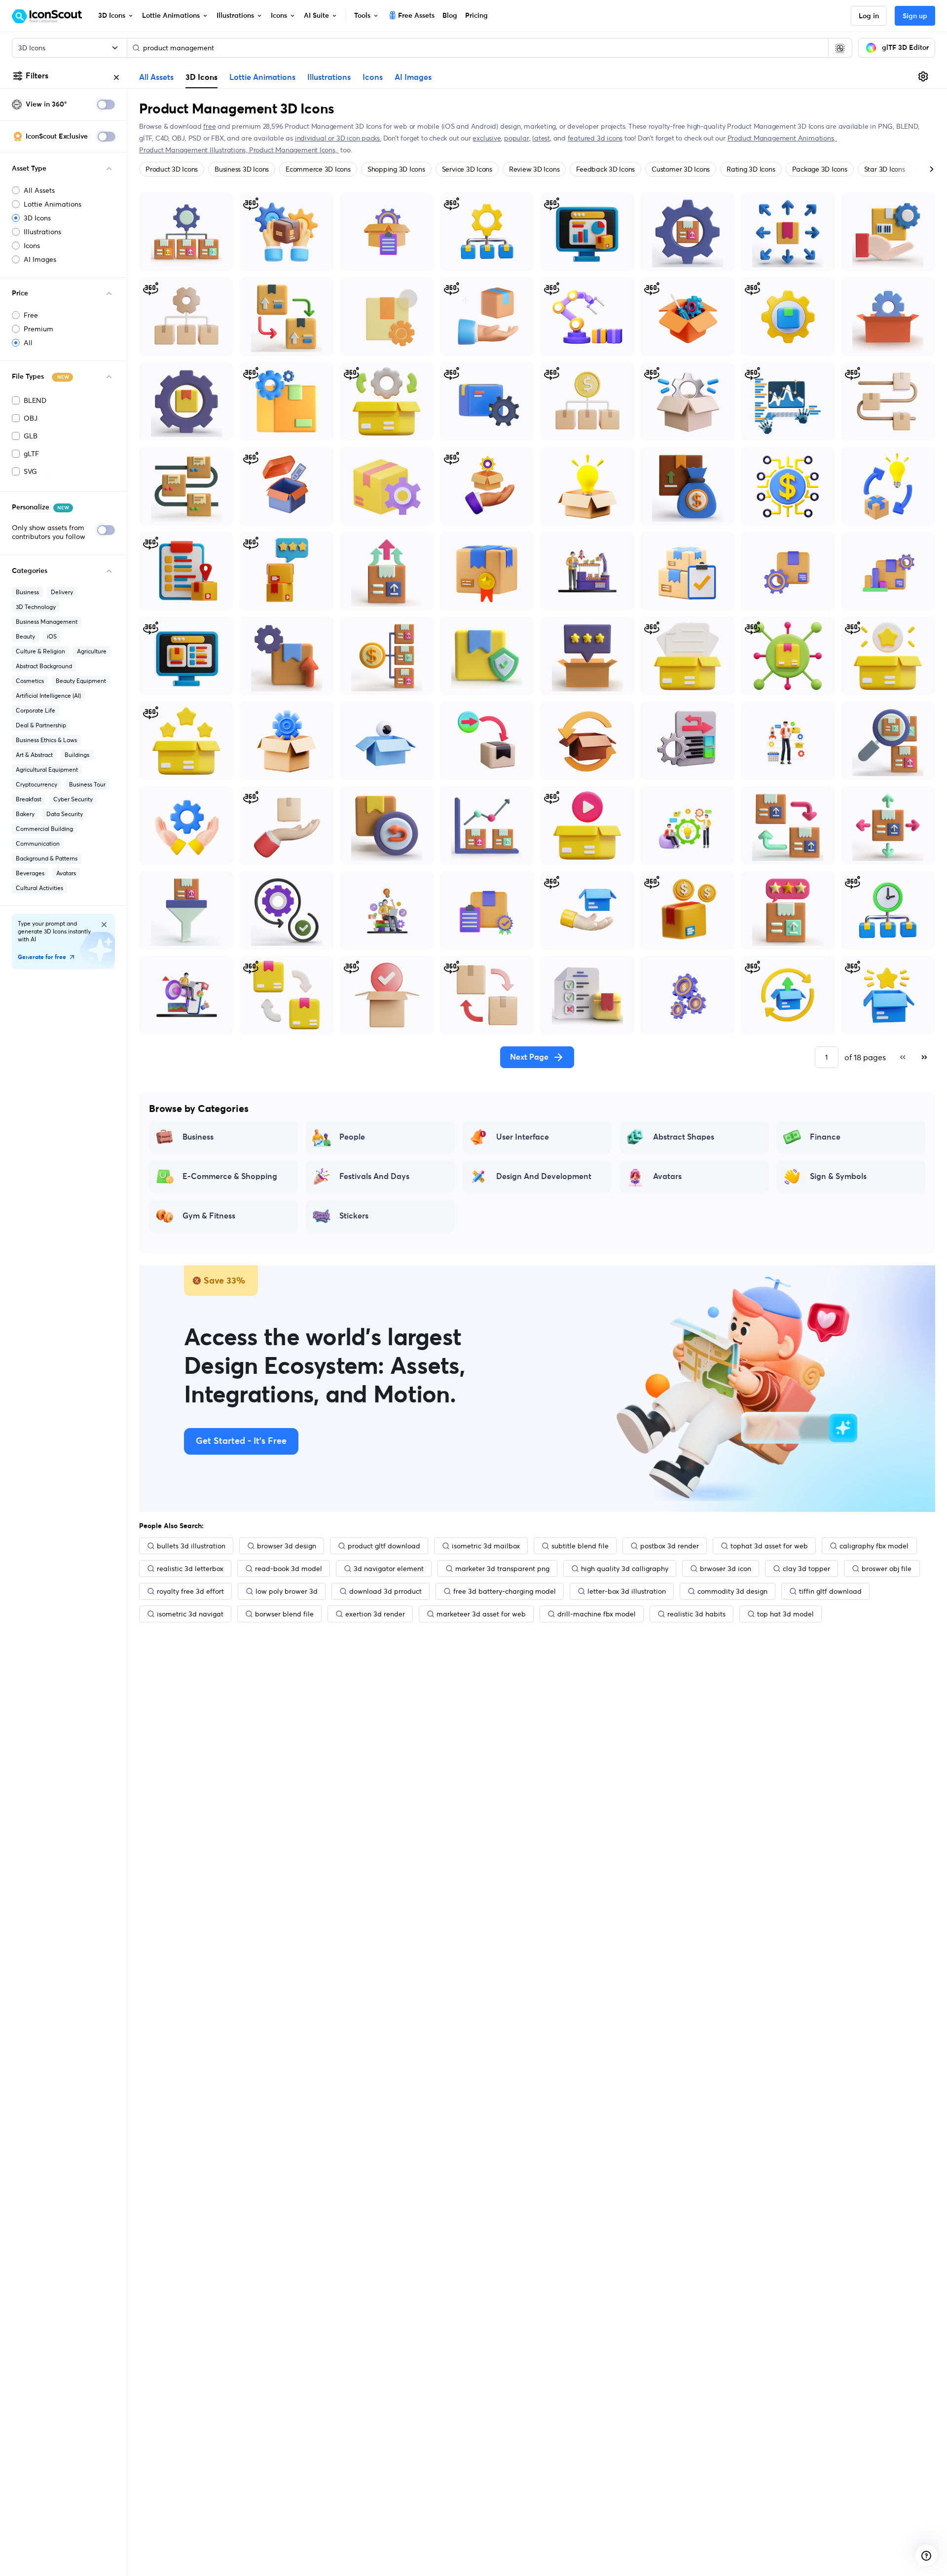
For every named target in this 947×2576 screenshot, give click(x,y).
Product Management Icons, (294, 150)
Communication (38, 843)
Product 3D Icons (172, 169)
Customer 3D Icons (681, 169)
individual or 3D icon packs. (338, 138)
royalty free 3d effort (190, 1591)
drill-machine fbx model (597, 1614)
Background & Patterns (47, 858)
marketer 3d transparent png (502, 1569)
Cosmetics (30, 681)
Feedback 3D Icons (605, 169)
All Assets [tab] (156, 77)
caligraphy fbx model (874, 1546)
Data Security (65, 814)
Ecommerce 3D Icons (318, 169)
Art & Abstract (34, 755)
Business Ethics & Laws (46, 740)
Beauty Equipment (81, 681)
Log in (869, 16)
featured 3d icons (595, 138)
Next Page (529, 1057)
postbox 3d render (670, 1546)
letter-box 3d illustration (627, 1591)
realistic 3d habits (696, 1614)
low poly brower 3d (287, 1591)
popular (517, 138)
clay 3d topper (806, 1569)
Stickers (354, 1216)
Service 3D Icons (467, 169)
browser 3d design (287, 1546)
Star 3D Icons (885, 169)
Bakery (25, 814)
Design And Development (544, 1177)
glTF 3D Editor (905, 48)
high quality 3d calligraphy (625, 1569)
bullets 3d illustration (191, 1546)
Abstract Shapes (684, 1137)
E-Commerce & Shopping (230, 1177)
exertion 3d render (375, 1614)
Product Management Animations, (783, 138)
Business (27, 592)
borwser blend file (284, 1614)
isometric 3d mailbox (486, 1546)
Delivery (62, 592)
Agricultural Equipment (47, 769)
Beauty (25, 636)
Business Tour (87, 784)
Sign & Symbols (838, 1177)
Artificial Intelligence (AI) (48, 696)
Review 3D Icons (534, 169)
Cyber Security (73, 799)
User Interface (523, 1137)
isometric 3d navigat (190, 1614)
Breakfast (29, 799)
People (352, 1137)
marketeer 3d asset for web (481, 1614)
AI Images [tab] (413, 77)
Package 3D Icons (820, 169)
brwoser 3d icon (726, 1569)
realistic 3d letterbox (190, 1569)
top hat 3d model (785, 1614)
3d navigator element (389, 1569)
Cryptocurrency (36, 784)
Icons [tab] (373, 77)
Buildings (77, 755)
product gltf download (384, 1546)
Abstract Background (44, 666)
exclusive (487, 138)
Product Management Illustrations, (194, 150)
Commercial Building (44, 829)
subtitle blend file (580, 1546)
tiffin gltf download (830, 1591)
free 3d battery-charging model (505, 1591)
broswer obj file (887, 1569)
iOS (52, 636)
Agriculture (92, 651)
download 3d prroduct (385, 1591)
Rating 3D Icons (751, 169)
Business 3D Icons (242, 169)
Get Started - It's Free (241, 1441)
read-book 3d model (289, 1569)
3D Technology (36, 607)
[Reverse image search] (840, 48)
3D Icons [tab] (201, 77)
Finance (825, 1137)
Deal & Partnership (41, 725)
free (209, 126)
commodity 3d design (732, 1591)
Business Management (47, 622)
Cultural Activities (39, 888)
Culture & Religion (40, 651)
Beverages (30, 873)
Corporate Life (36, 710)
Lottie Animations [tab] (262, 77)
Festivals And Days (374, 1177)
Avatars (66, 873)
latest (541, 138)
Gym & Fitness (209, 1216)
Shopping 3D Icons (396, 169)
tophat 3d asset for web (769, 1546)
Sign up (915, 16)
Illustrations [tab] (329, 77)
